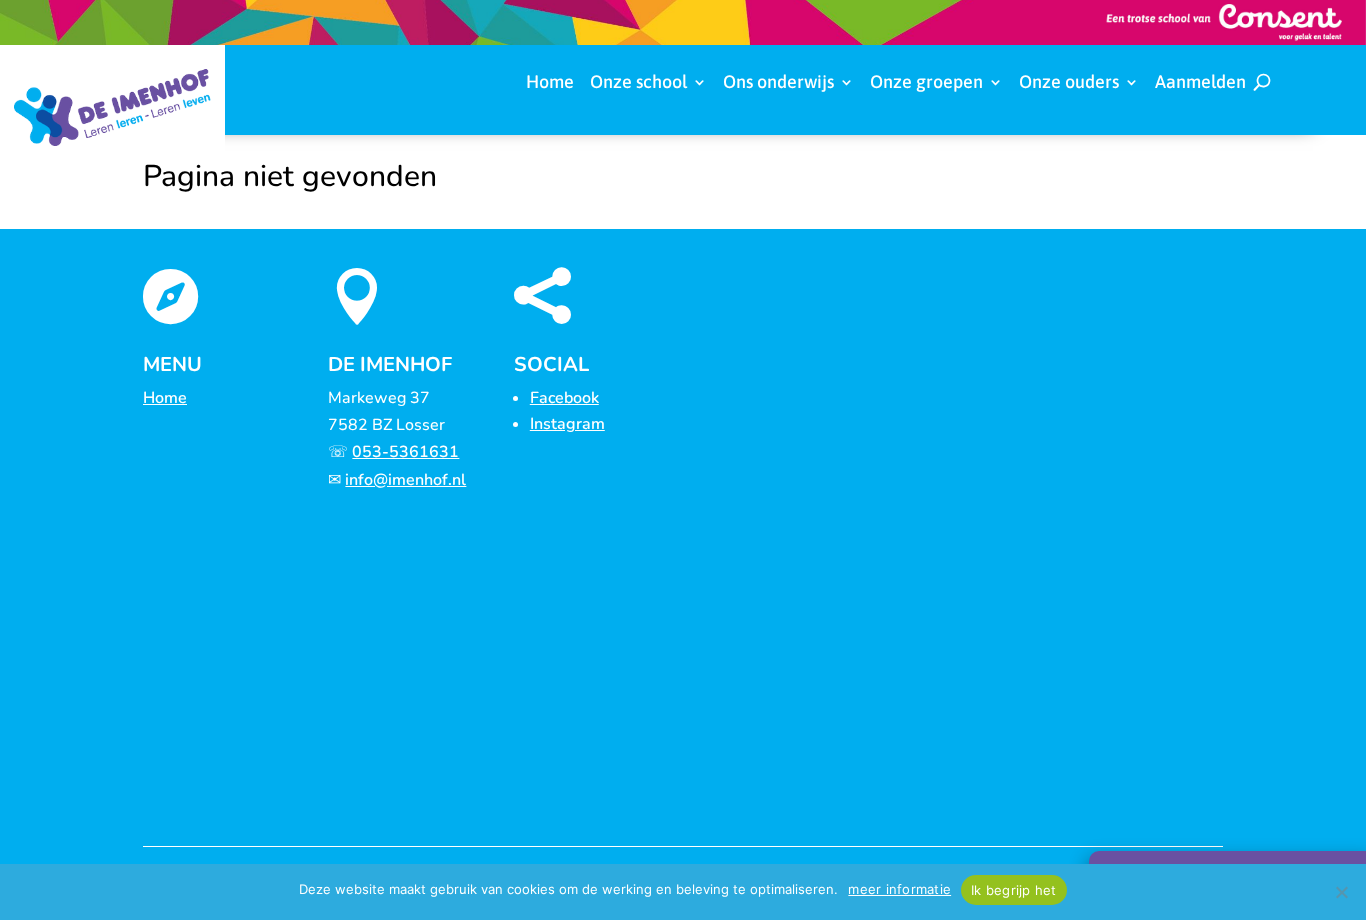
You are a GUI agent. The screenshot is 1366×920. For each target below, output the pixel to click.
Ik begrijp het (1014, 890)
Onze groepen (926, 83)
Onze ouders (1069, 83)
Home (550, 83)
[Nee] (1341, 892)
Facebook (564, 398)
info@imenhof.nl (405, 480)
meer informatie (899, 889)
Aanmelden (1200, 83)
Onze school (638, 83)
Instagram (567, 424)
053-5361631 (405, 452)
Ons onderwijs (778, 83)
